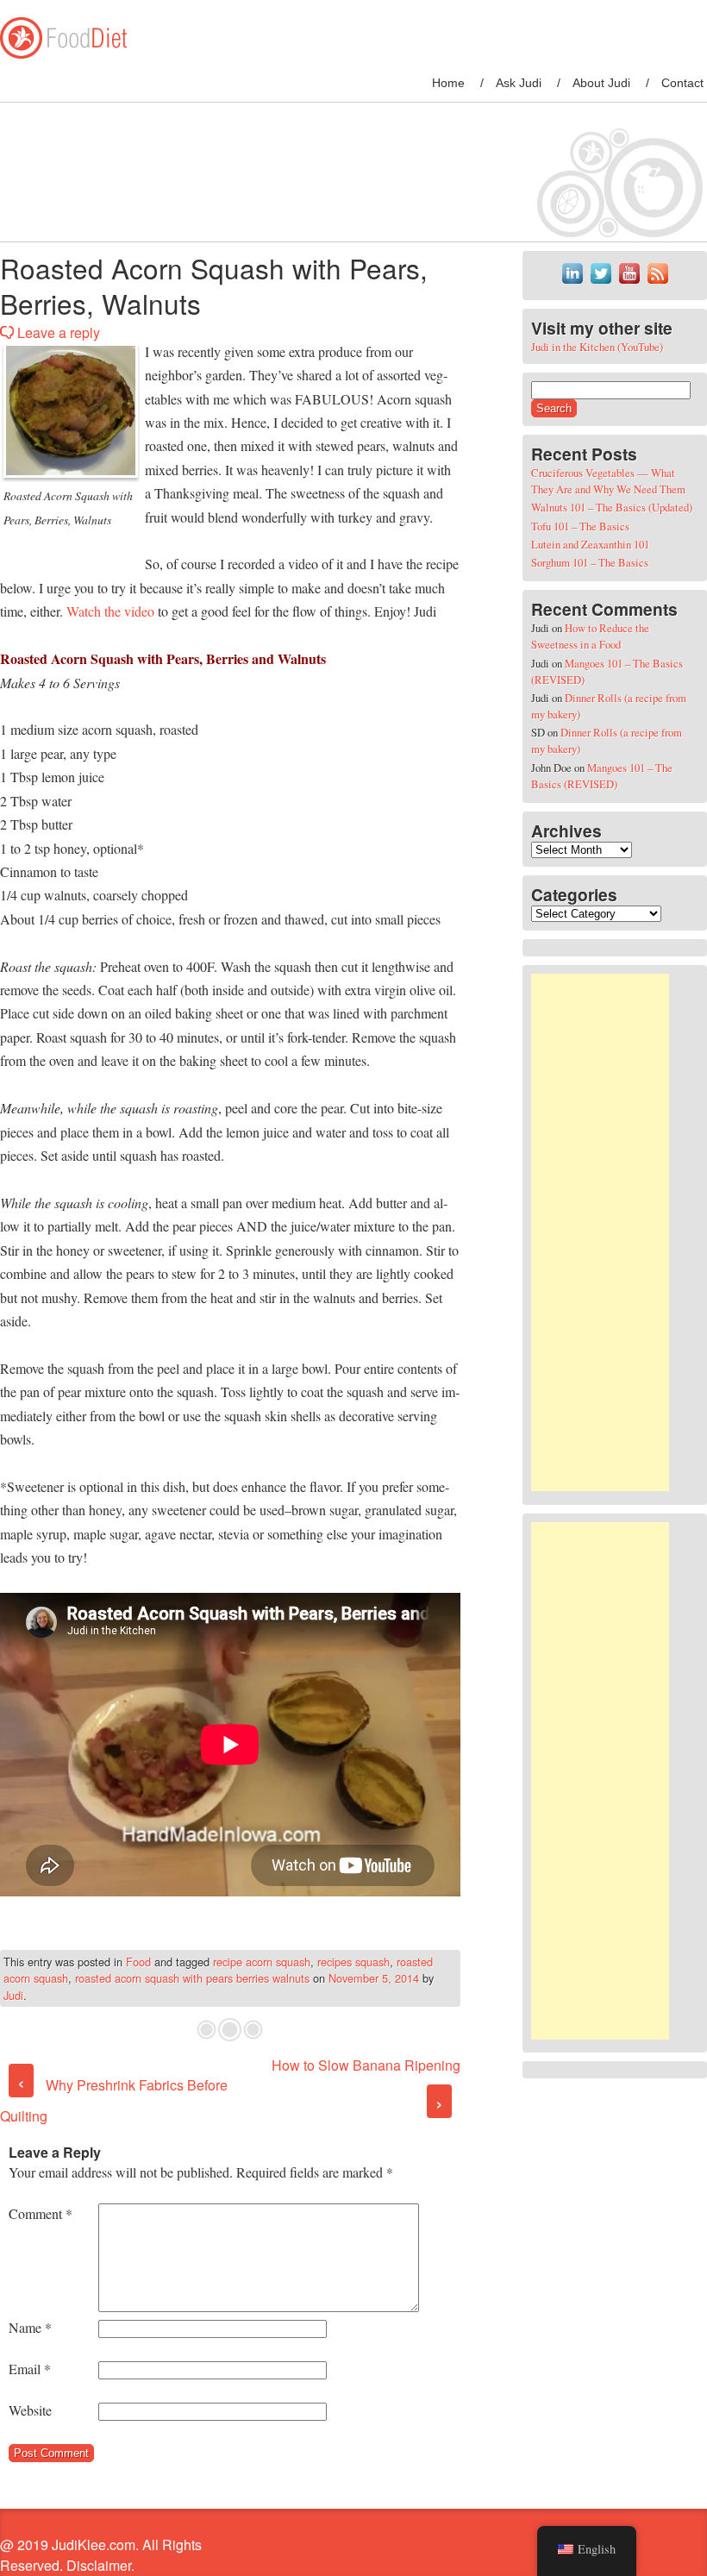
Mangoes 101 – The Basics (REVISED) (602, 776)
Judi (13, 1995)
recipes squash (353, 1962)
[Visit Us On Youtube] (629, 283)
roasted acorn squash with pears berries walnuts (192, 1978)
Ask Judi (519, 83)
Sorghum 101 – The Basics (590, 562)
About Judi (601, 83)
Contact (682, 83)
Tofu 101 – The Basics (580, 526)
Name (30, 2327)
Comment (41, 2213)
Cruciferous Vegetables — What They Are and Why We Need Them (608, 481)
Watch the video (112, 611)
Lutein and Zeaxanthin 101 (590, 544)
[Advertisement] (600, 1232)
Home (448, 83)
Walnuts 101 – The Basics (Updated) (612, 507)
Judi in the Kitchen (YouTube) (597, 347)
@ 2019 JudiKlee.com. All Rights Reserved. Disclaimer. (101, 2555)
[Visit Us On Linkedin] (572, 283)
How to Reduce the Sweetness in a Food (590, 636)
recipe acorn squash (262, 1962)
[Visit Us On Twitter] (601, 283)
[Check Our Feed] (657, 283)
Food (138, 1962)
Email (30, 2369)
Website (30, 2410)
